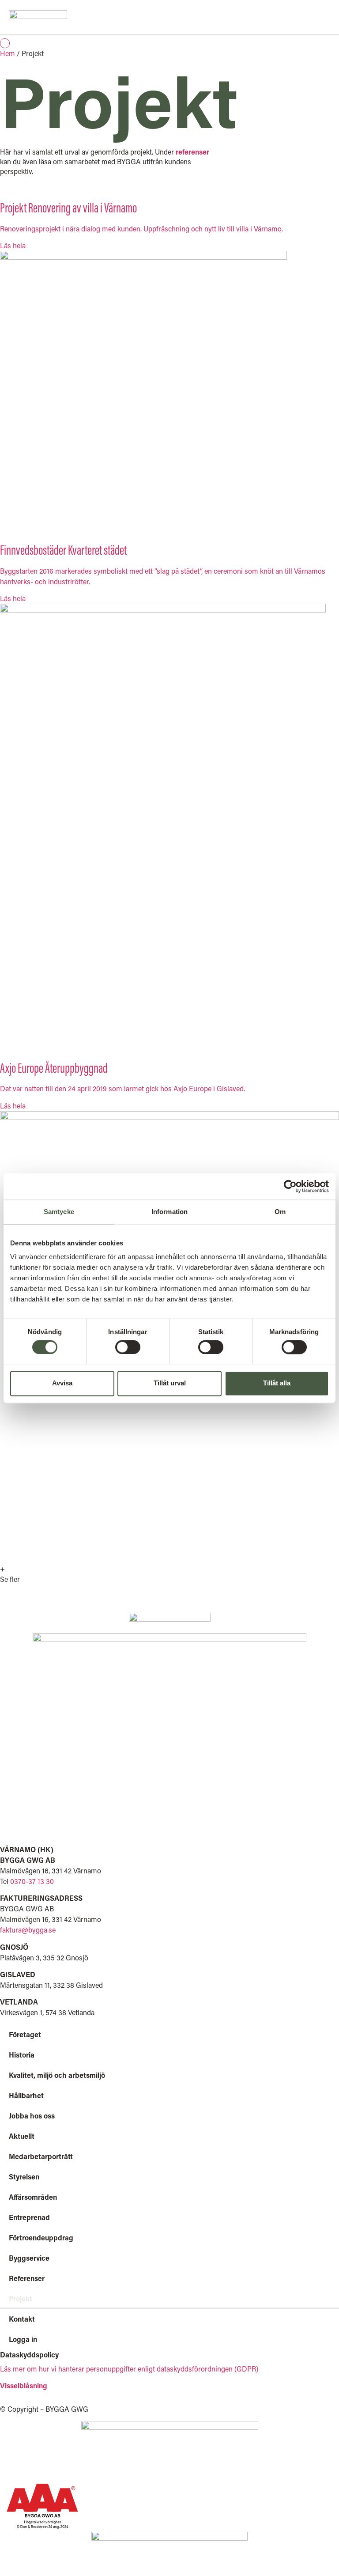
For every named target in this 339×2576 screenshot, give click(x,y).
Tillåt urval (170, 1383)
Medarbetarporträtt (41, 2156)
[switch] (128, 1347)
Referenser (27, 2278)
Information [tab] (169, 1212)
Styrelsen (24, 2177)
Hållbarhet (26, 2095)
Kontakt (22, 2319)
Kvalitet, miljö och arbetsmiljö (57, 2075)
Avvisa (62, 1383)
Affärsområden (33, 2197)
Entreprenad (29, 2217)
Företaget (25, 2034)
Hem (8, 53)
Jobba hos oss (32, 2116)
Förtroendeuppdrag (41, 2237)
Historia (22, 2055)
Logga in (23, 2339)
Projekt (21, 2298)
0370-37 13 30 (32, 1881)
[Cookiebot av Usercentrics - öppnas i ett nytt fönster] (290, 1186)
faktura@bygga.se (28, 1930)
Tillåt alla (277, 1383)
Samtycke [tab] (59, 1212)
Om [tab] (280, 1212)
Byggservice (29, 2258)
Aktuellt (22, 2136)
